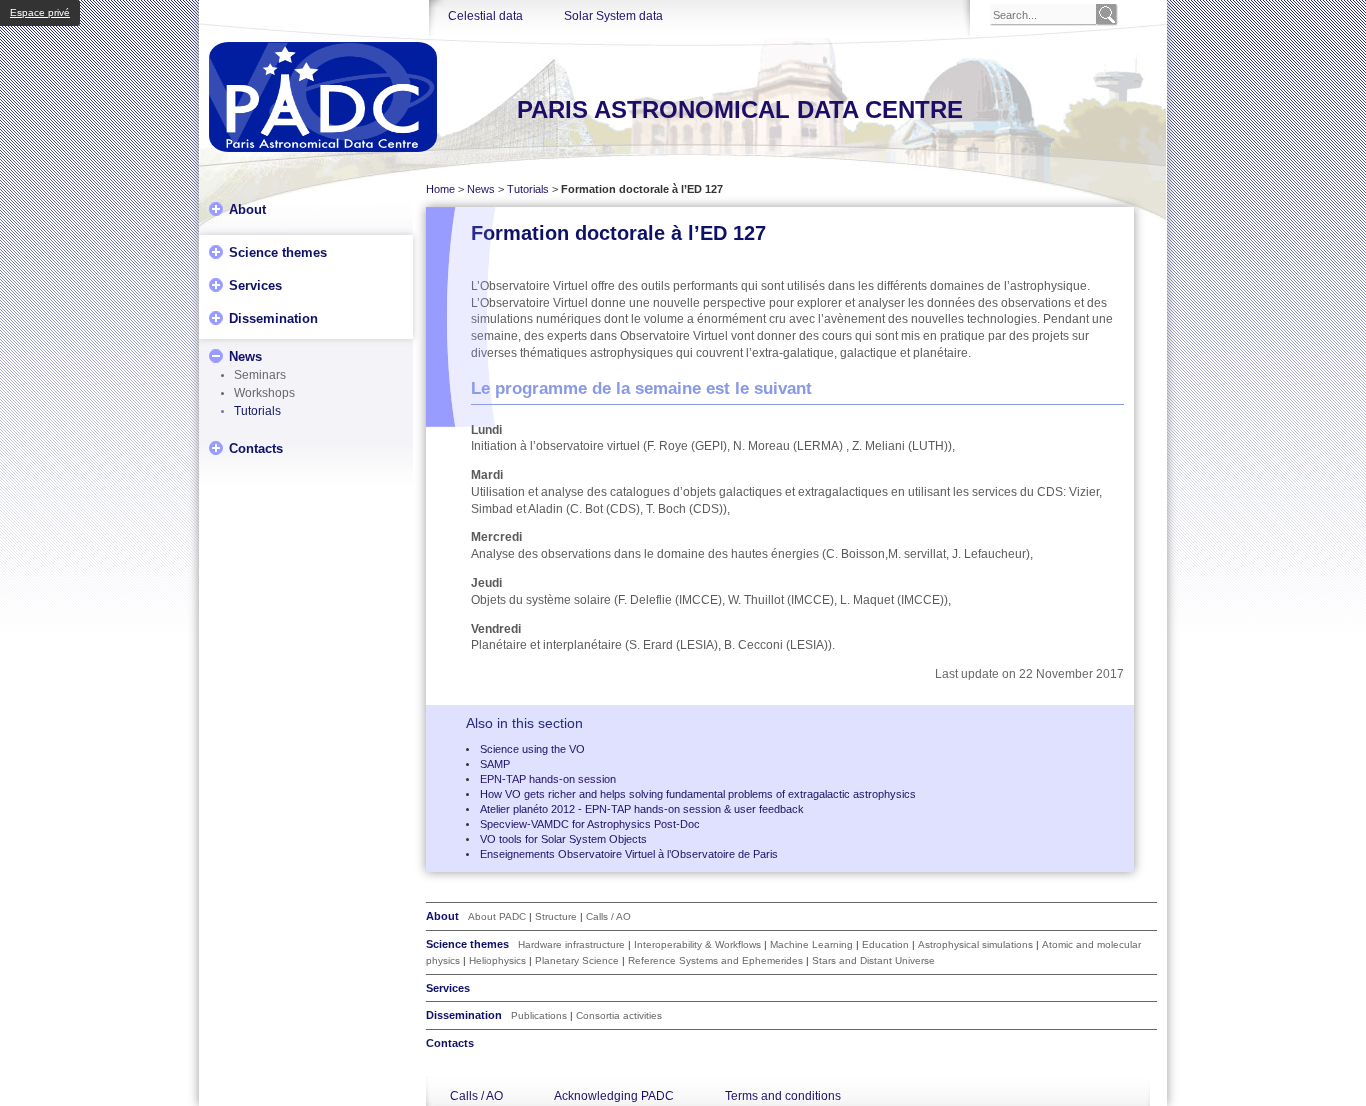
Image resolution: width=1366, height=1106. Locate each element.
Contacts (256, 447)
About (247, 208)
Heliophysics (497, 960)
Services (255, 284)
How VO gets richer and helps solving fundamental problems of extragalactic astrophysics (698, 794)
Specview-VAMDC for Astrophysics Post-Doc (590, 824)
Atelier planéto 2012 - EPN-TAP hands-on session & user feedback (642, 809)
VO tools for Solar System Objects (563, 839)
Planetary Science (577, 960)
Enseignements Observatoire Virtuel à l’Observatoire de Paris (629, 854)
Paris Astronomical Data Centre (740, 109)
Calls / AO (608, 916)
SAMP (495, 764)
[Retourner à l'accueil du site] (323, 97)
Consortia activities (619, 1015)
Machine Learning (811, 944)
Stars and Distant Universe (873, 960)
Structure (556, 916)
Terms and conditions (783, 1096)
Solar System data (613, 16)
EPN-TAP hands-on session (548, 779)
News (245, 355)
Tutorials (257, 411)
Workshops (264, 393)
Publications (539, 1015)
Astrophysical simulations (975, 944)
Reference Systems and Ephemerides (715, 960)
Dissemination (273, 317)
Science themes (278, 251)
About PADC (497, 916)
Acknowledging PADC (614, 1096)
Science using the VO (532, 749)
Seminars (260, 375)
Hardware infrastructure (571, 944)
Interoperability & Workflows (697, 944)
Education (885, 944)
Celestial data (485, 16)
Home (440, 189)
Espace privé (40, 12)
